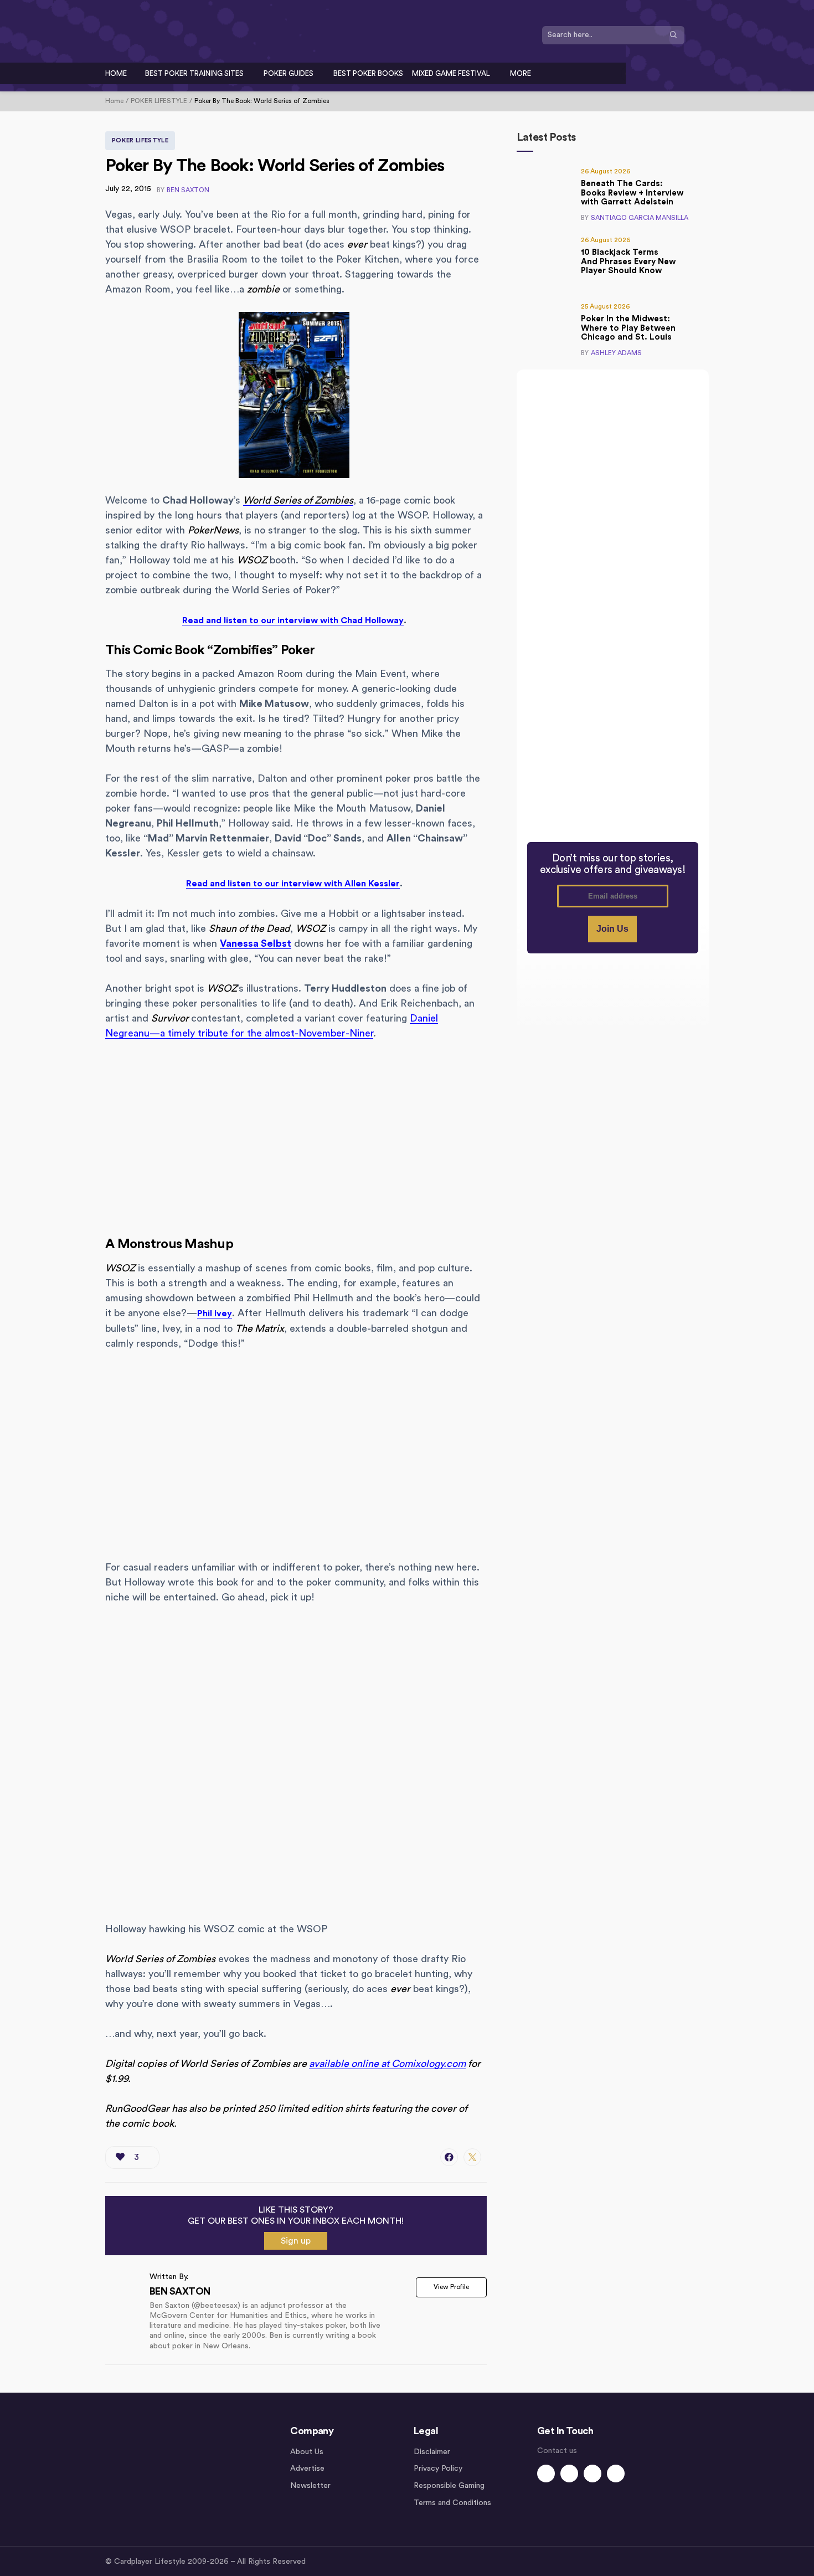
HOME (116, 73)
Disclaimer (432, 2452)
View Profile (451, 2287)
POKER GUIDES (288, 73)
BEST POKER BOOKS (368, 73)
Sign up (296, 2241)
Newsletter (310, 2486)
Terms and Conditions (452, 2503)
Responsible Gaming (449, 2486)
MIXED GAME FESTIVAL (451, 73)
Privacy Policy (438, 2469)
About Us (307, 2452)
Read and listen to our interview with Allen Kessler (293, 884)
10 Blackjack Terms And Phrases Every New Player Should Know (628, 261)
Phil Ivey (215, 1313)
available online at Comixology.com (387, 2064)
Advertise (307, 2469)
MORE (521, 73)
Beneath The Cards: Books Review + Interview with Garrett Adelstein (632, 193)
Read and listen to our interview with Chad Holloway (293, 620)
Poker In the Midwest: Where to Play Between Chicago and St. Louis (628, 328)
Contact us (557, 2451)
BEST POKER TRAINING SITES (194, 73)
